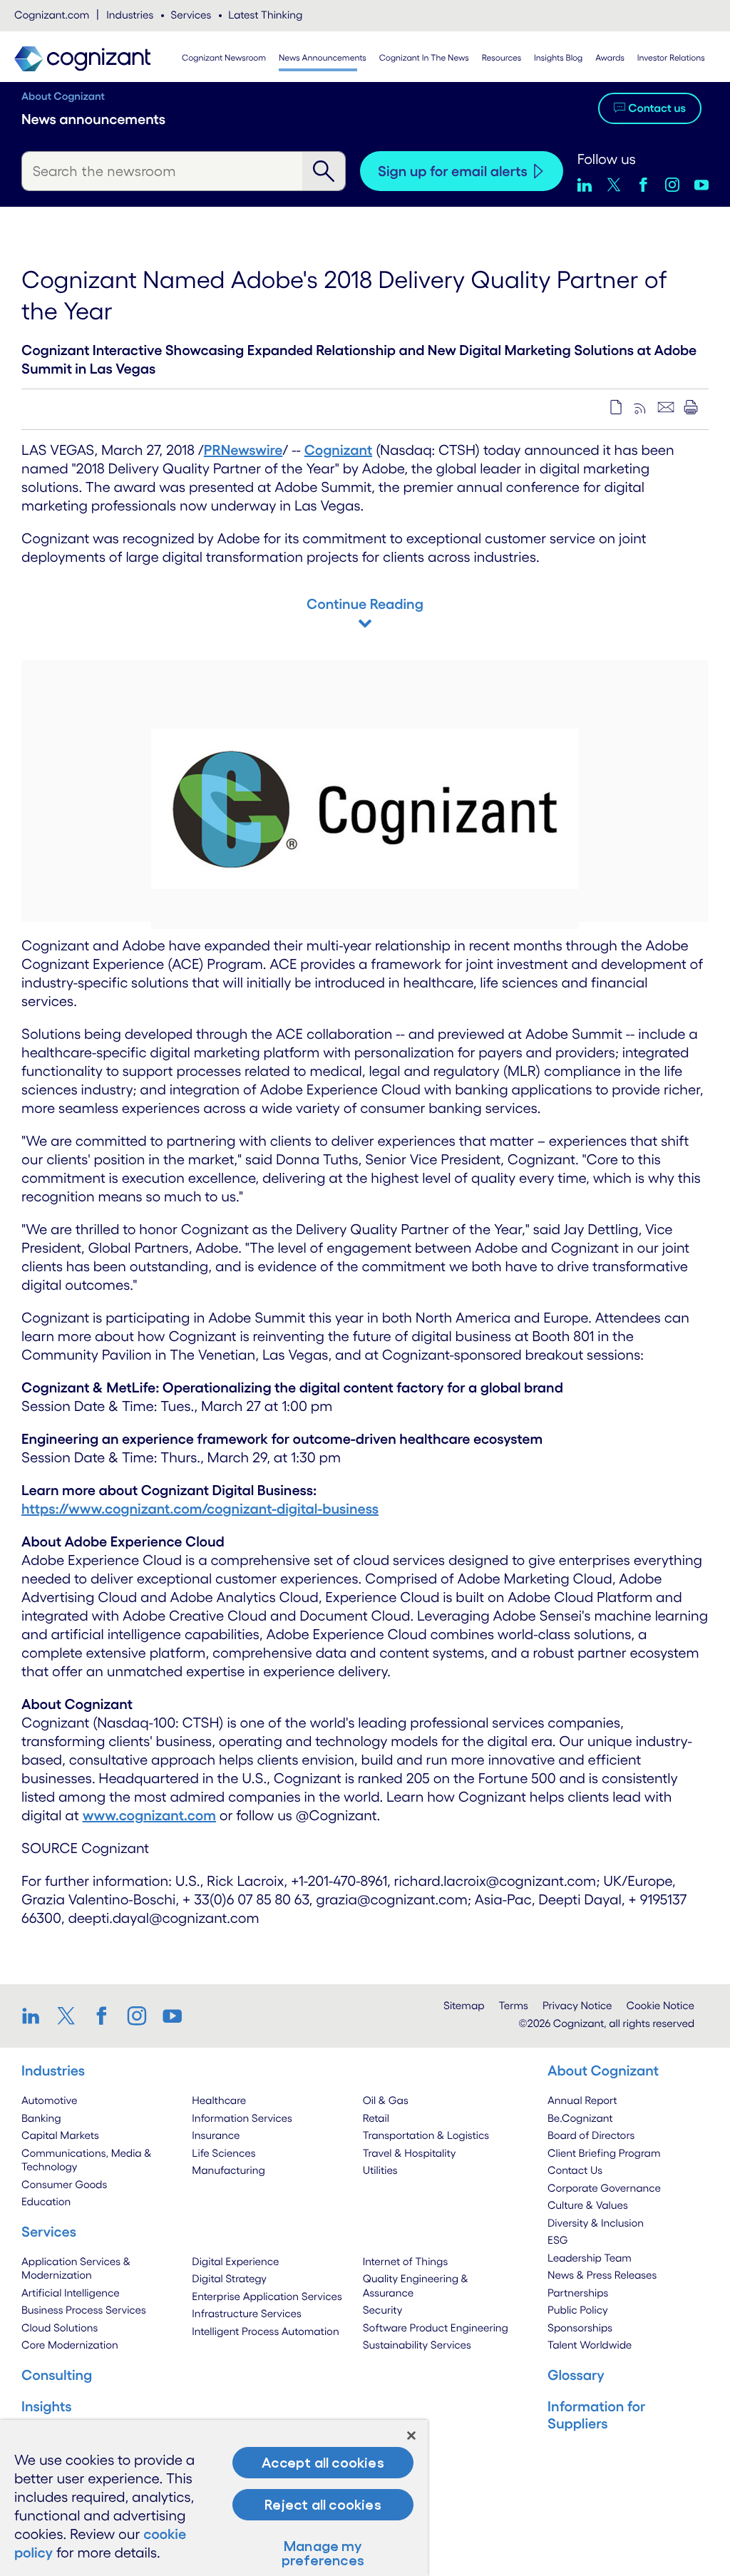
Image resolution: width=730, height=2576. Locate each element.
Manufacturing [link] (228, 2170)
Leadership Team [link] (590, 2258)
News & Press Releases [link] (602, 2275)
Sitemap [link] (464, 2005)
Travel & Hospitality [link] (410, 2153)
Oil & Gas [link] (386, 2100)
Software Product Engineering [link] (436, 2328)
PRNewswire (243, 450)
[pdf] (616, 407)
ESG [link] (558, 2240)
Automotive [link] (49, 2100)
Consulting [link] (57, 2375)
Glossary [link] (576, 2375)
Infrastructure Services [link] (246, 2313)
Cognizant (338, 450)
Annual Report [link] (582, 2100)
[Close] (411, 2436)
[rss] (641, 407)
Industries (130, 15)
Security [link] (383, 2310)
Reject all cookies (323, 2505)
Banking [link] (41, 2118)
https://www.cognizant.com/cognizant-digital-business (200, 1509)
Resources (502, 58)
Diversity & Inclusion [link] (596, 2223)
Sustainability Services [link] (417, 2345)
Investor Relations (671, 58)
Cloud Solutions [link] (60, 2328)
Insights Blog (558, 58)
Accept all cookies (323, 2463)
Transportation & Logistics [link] (426, 2135)
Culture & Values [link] (588, 2205)
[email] (666, 407)
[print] (691, 407)
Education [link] (46, 2201)
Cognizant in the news (424, 58)
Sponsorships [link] (580, 2328)
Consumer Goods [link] (64, 2184)
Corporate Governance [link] (604, 2188)
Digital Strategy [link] (229, 2278)
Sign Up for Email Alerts (453, 171)
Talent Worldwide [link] (590, 2345)
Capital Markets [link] (60, 2135)
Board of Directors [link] (591, 2135)
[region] (214, 2498)
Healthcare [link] (219, 2100)
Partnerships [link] (578, 2293)
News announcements (323, 58)
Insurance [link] (216, 2135)
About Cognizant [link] (603, 2070)
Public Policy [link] (578, 2310)
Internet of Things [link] (406, 2261)
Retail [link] (376, 2118)
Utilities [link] (380, 2170)
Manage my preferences (323, 2553)
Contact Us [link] (575, 2170)
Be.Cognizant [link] (580, 2118)
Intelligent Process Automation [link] (265, 2331)
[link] (36, 2016)
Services (191, 15)
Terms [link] (514, 2005)
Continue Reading (365, 604)
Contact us (657, 108)
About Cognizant (63, 96)
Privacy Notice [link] (577, 2005)
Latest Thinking (265, 15)
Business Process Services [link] (84, 2310)
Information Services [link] (242, 2118)
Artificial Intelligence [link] (71, 2293)
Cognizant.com (52, 15)
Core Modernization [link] (70, 2345)
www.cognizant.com (149, 1815)
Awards (610, 58)
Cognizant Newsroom (224, 58)
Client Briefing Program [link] (604, 2153)
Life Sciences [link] (223, 2153)
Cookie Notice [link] (660, 2005)
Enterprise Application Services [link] (267, 2296)
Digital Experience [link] (235, 2261)
